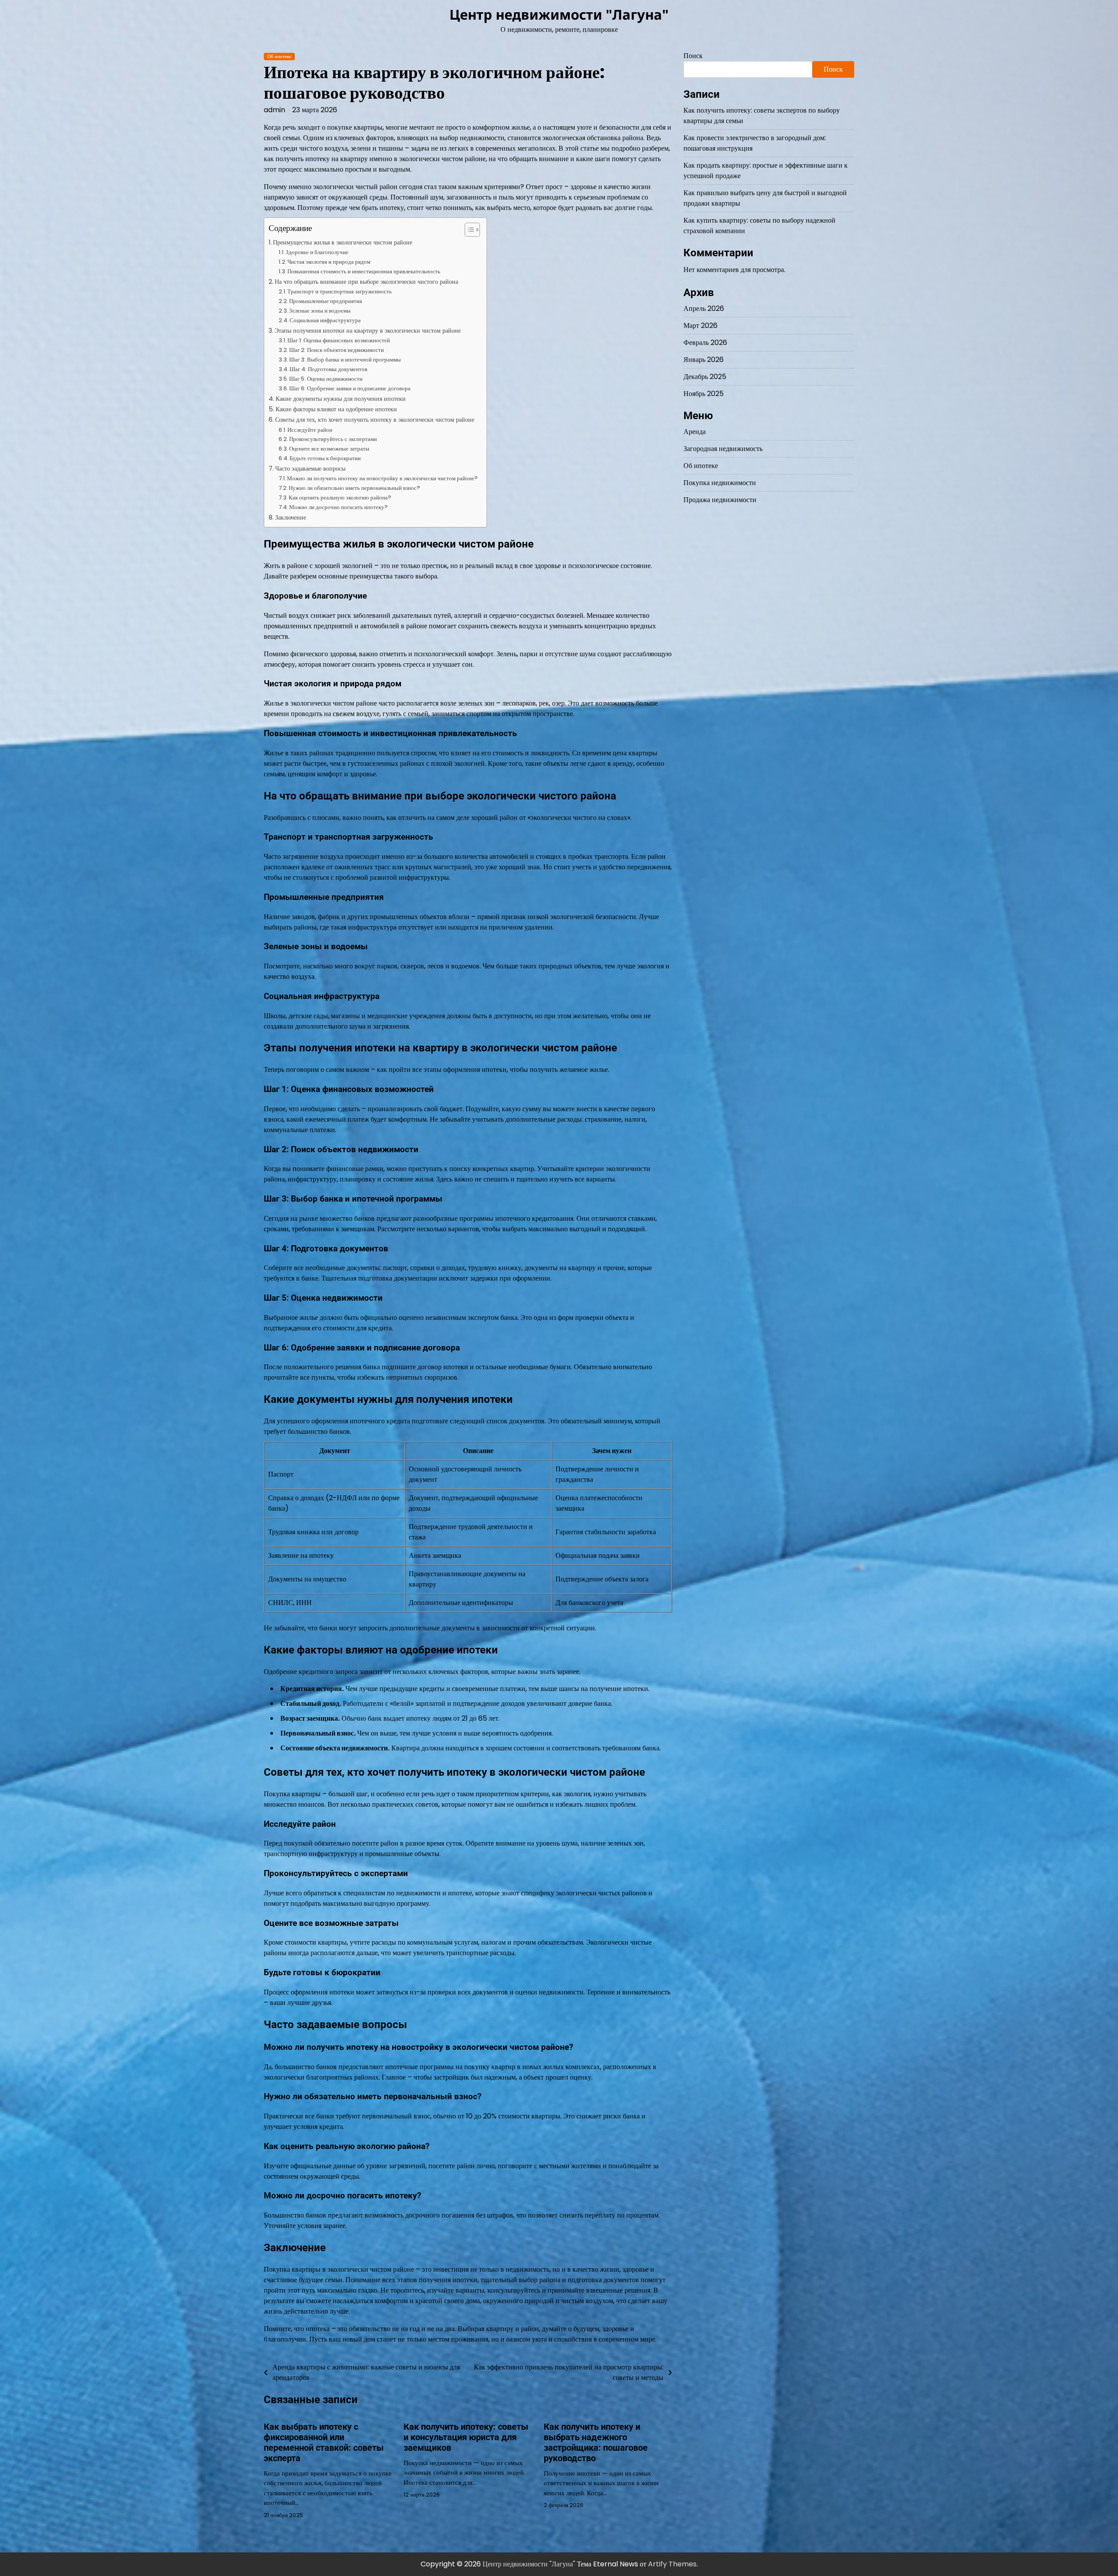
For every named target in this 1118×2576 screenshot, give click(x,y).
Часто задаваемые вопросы (310, 468)
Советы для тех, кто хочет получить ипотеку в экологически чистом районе (375, 420)
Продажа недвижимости (720, 500)
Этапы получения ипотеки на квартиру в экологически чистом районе (368, 331)
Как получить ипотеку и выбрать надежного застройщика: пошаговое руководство (596, 2442)
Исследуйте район (310, 430)
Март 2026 (700, 326)
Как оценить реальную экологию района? (340, 498)
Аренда (695, 432)
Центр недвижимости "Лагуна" (559, 14)
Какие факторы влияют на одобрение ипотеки (336, 409)
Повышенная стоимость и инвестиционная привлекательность (364, 271)
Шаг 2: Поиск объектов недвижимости (336, 350)
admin (274, 110)
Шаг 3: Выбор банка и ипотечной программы (345, 360)
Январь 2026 (704, 360)
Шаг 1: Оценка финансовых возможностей (339, 340)
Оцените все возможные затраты (329, 449)
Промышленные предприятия (326, 301)
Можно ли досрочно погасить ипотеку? (338, 507)
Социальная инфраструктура (325, 320)
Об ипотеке (279, 57)
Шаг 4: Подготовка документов (328, 369)
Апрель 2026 (704, 309)
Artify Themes (672, 2564)
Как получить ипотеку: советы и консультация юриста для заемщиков (466, 2437)
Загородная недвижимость (723, 449)
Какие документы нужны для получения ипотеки (341, 399)
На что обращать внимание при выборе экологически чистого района (366, 282)
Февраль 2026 (705, 343)
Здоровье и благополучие (317, 252)
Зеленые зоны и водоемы (320, 311)
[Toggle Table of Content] (468, 230)
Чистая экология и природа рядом (329, 262)
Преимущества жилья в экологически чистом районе (343, 242)
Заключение (291, 517)
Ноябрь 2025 (704, 394)
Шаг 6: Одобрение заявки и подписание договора (350, 388)
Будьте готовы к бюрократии (325, 458)
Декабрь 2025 (705, 377)
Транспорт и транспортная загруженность (340, 291)
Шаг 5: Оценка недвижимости (326, 379)
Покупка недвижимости (720, 483)
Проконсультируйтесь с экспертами (333, 439)
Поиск (693, 56)
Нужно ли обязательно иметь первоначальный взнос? (354, 488)
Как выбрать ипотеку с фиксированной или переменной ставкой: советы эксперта (324, 2442)
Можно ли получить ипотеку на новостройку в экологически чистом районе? (382, 478)
